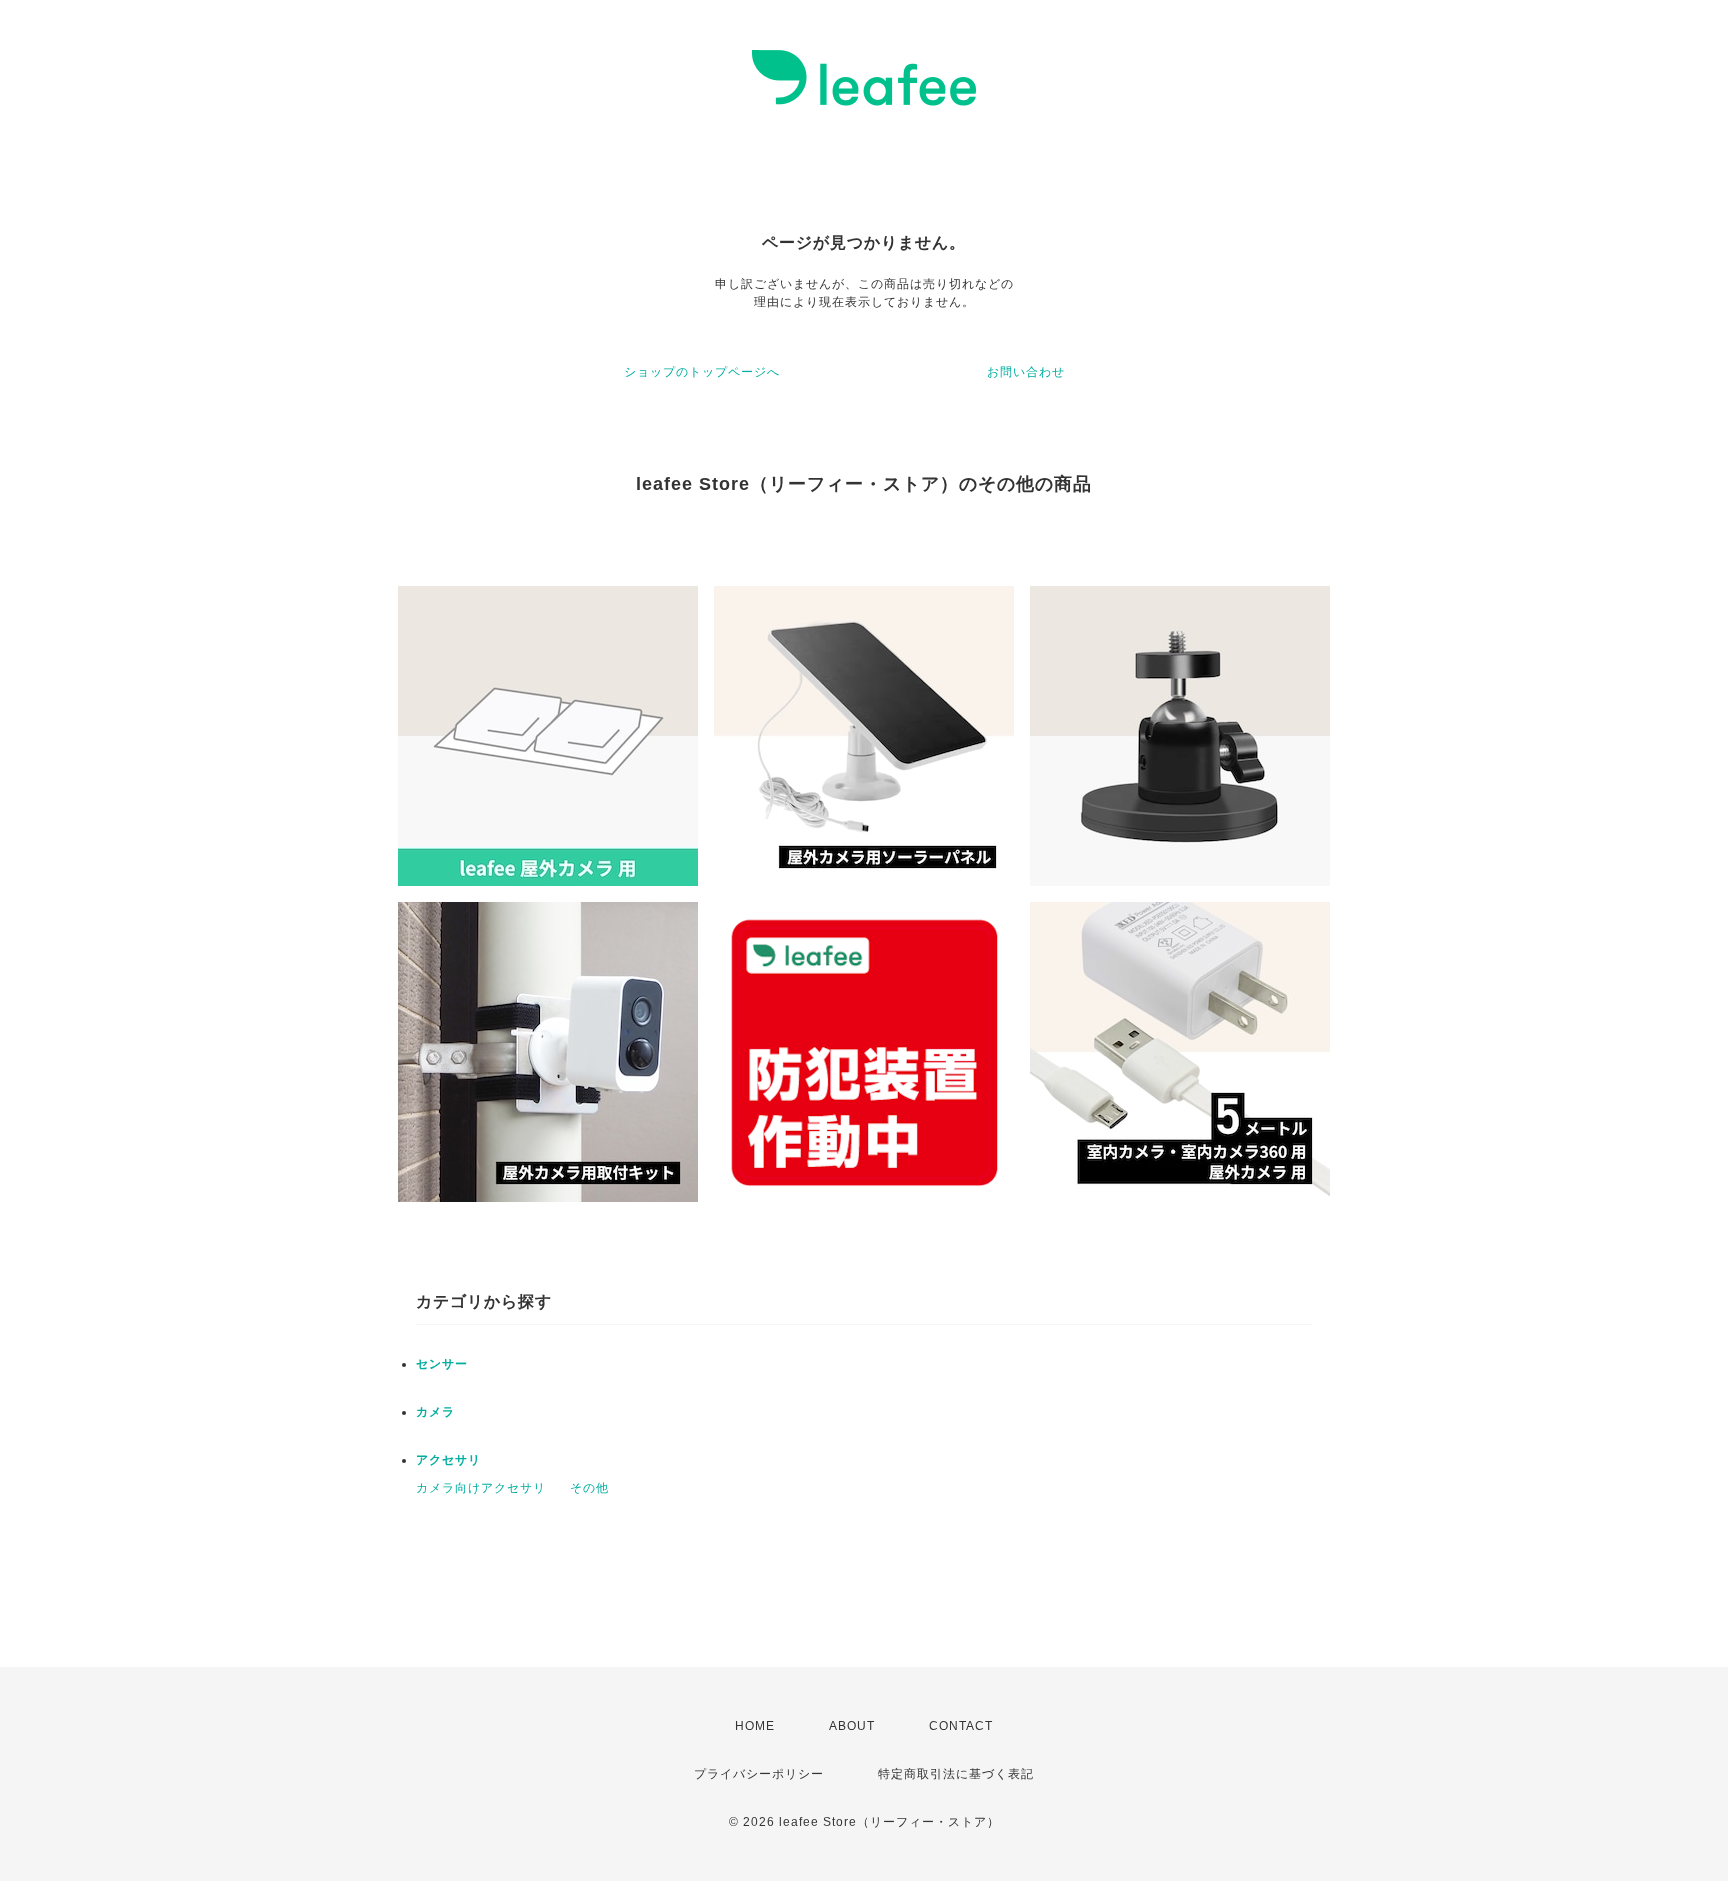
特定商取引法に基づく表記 (956, 1774)
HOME (755, 1726)
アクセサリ (448, 1460)
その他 (589, 1488)
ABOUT (852, 1726)
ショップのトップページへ (702, 372)
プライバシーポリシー (759, 1774)
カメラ (435, 1412)
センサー (442, 1364)
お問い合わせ (1026, 372)
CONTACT (961, 1726)
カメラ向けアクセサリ (481, 1488)
